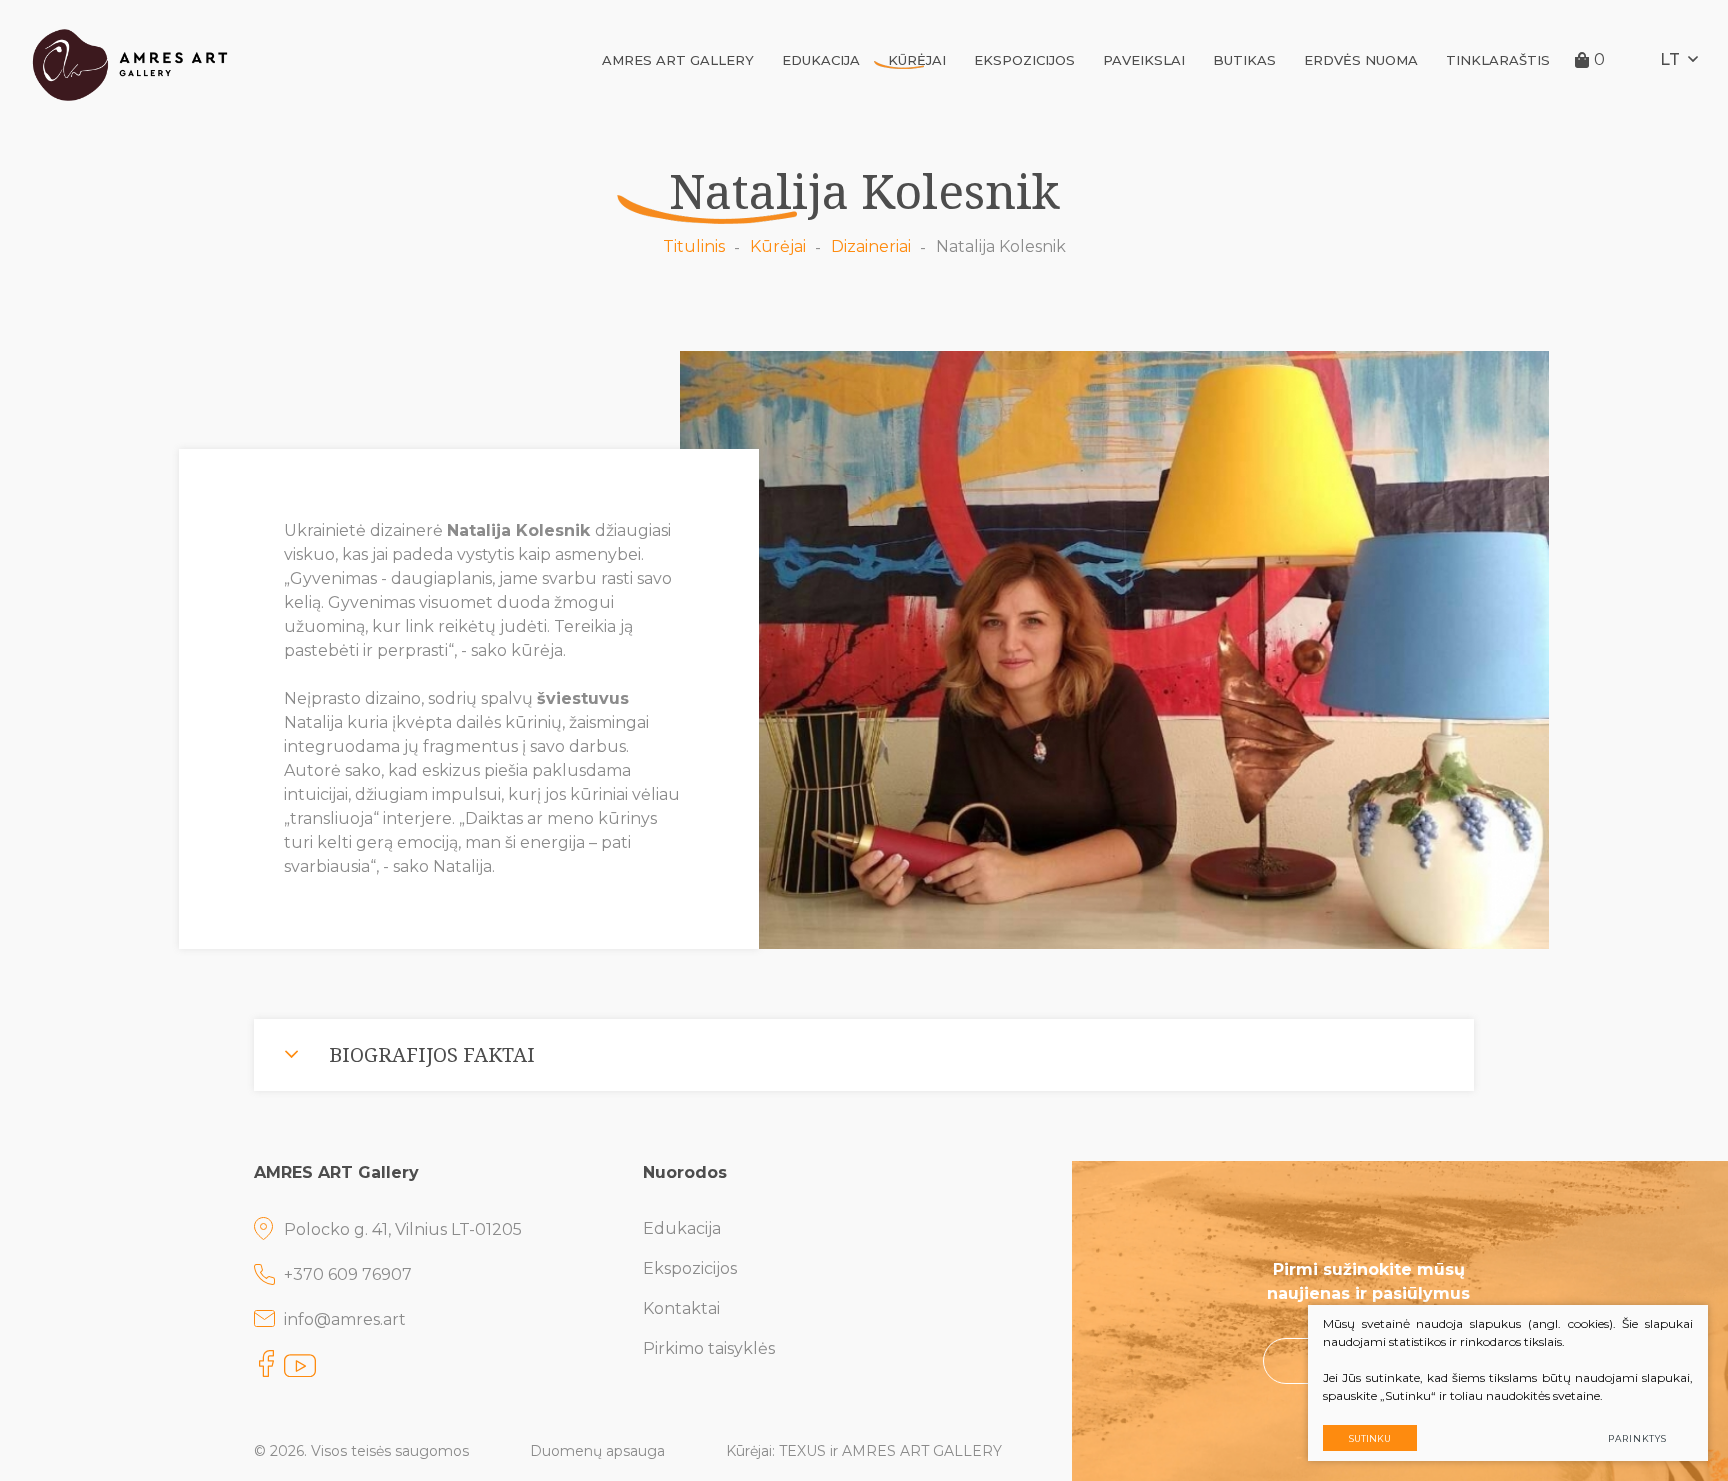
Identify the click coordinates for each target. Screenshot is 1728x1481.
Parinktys (1637, 1438)
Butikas (1244, 60)
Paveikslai (1144, 60)
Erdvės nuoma (1361, 60)
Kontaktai (681, 1308)
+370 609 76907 (348, 1274)
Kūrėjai (917, 60)
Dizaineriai (871, 246)
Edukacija (821, 60)
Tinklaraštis (1498, 60)
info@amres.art (345, 1319)
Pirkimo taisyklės (709, 1348)
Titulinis (694, 246)
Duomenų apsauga (597, 1451)
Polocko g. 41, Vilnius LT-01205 (403, 1229)
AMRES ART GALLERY (678, 60)
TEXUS (802, 1451)
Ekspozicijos (1024, 60)
